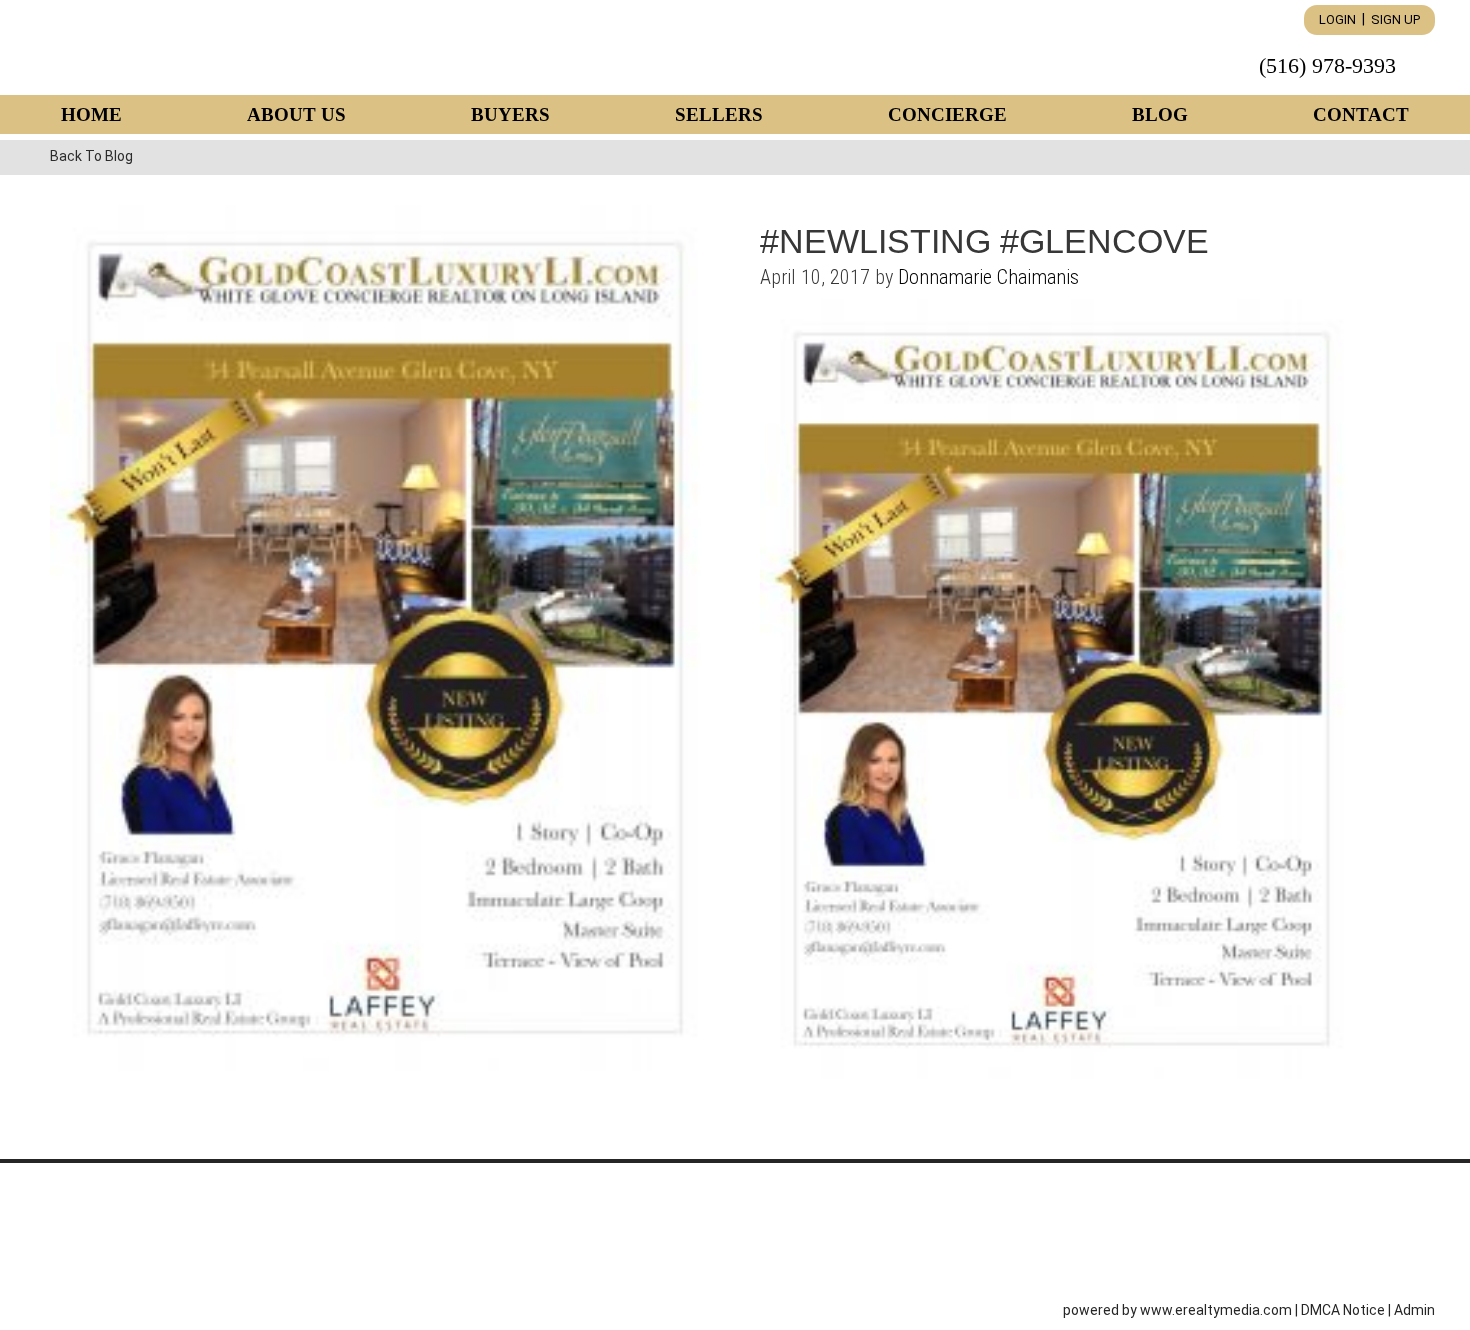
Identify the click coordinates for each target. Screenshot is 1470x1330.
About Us (296, 114)
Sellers (719, 114)
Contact (1361, 114)
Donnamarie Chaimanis (988, 277)
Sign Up (1395, 19)
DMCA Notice (1343, 1310)
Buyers (510, 114)
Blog (1160, 114)
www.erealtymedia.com (1216, 1310)
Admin (1414, 1310)
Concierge (947, 114)
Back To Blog (91, 156)
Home (91, 114)
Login (1337, 19)
